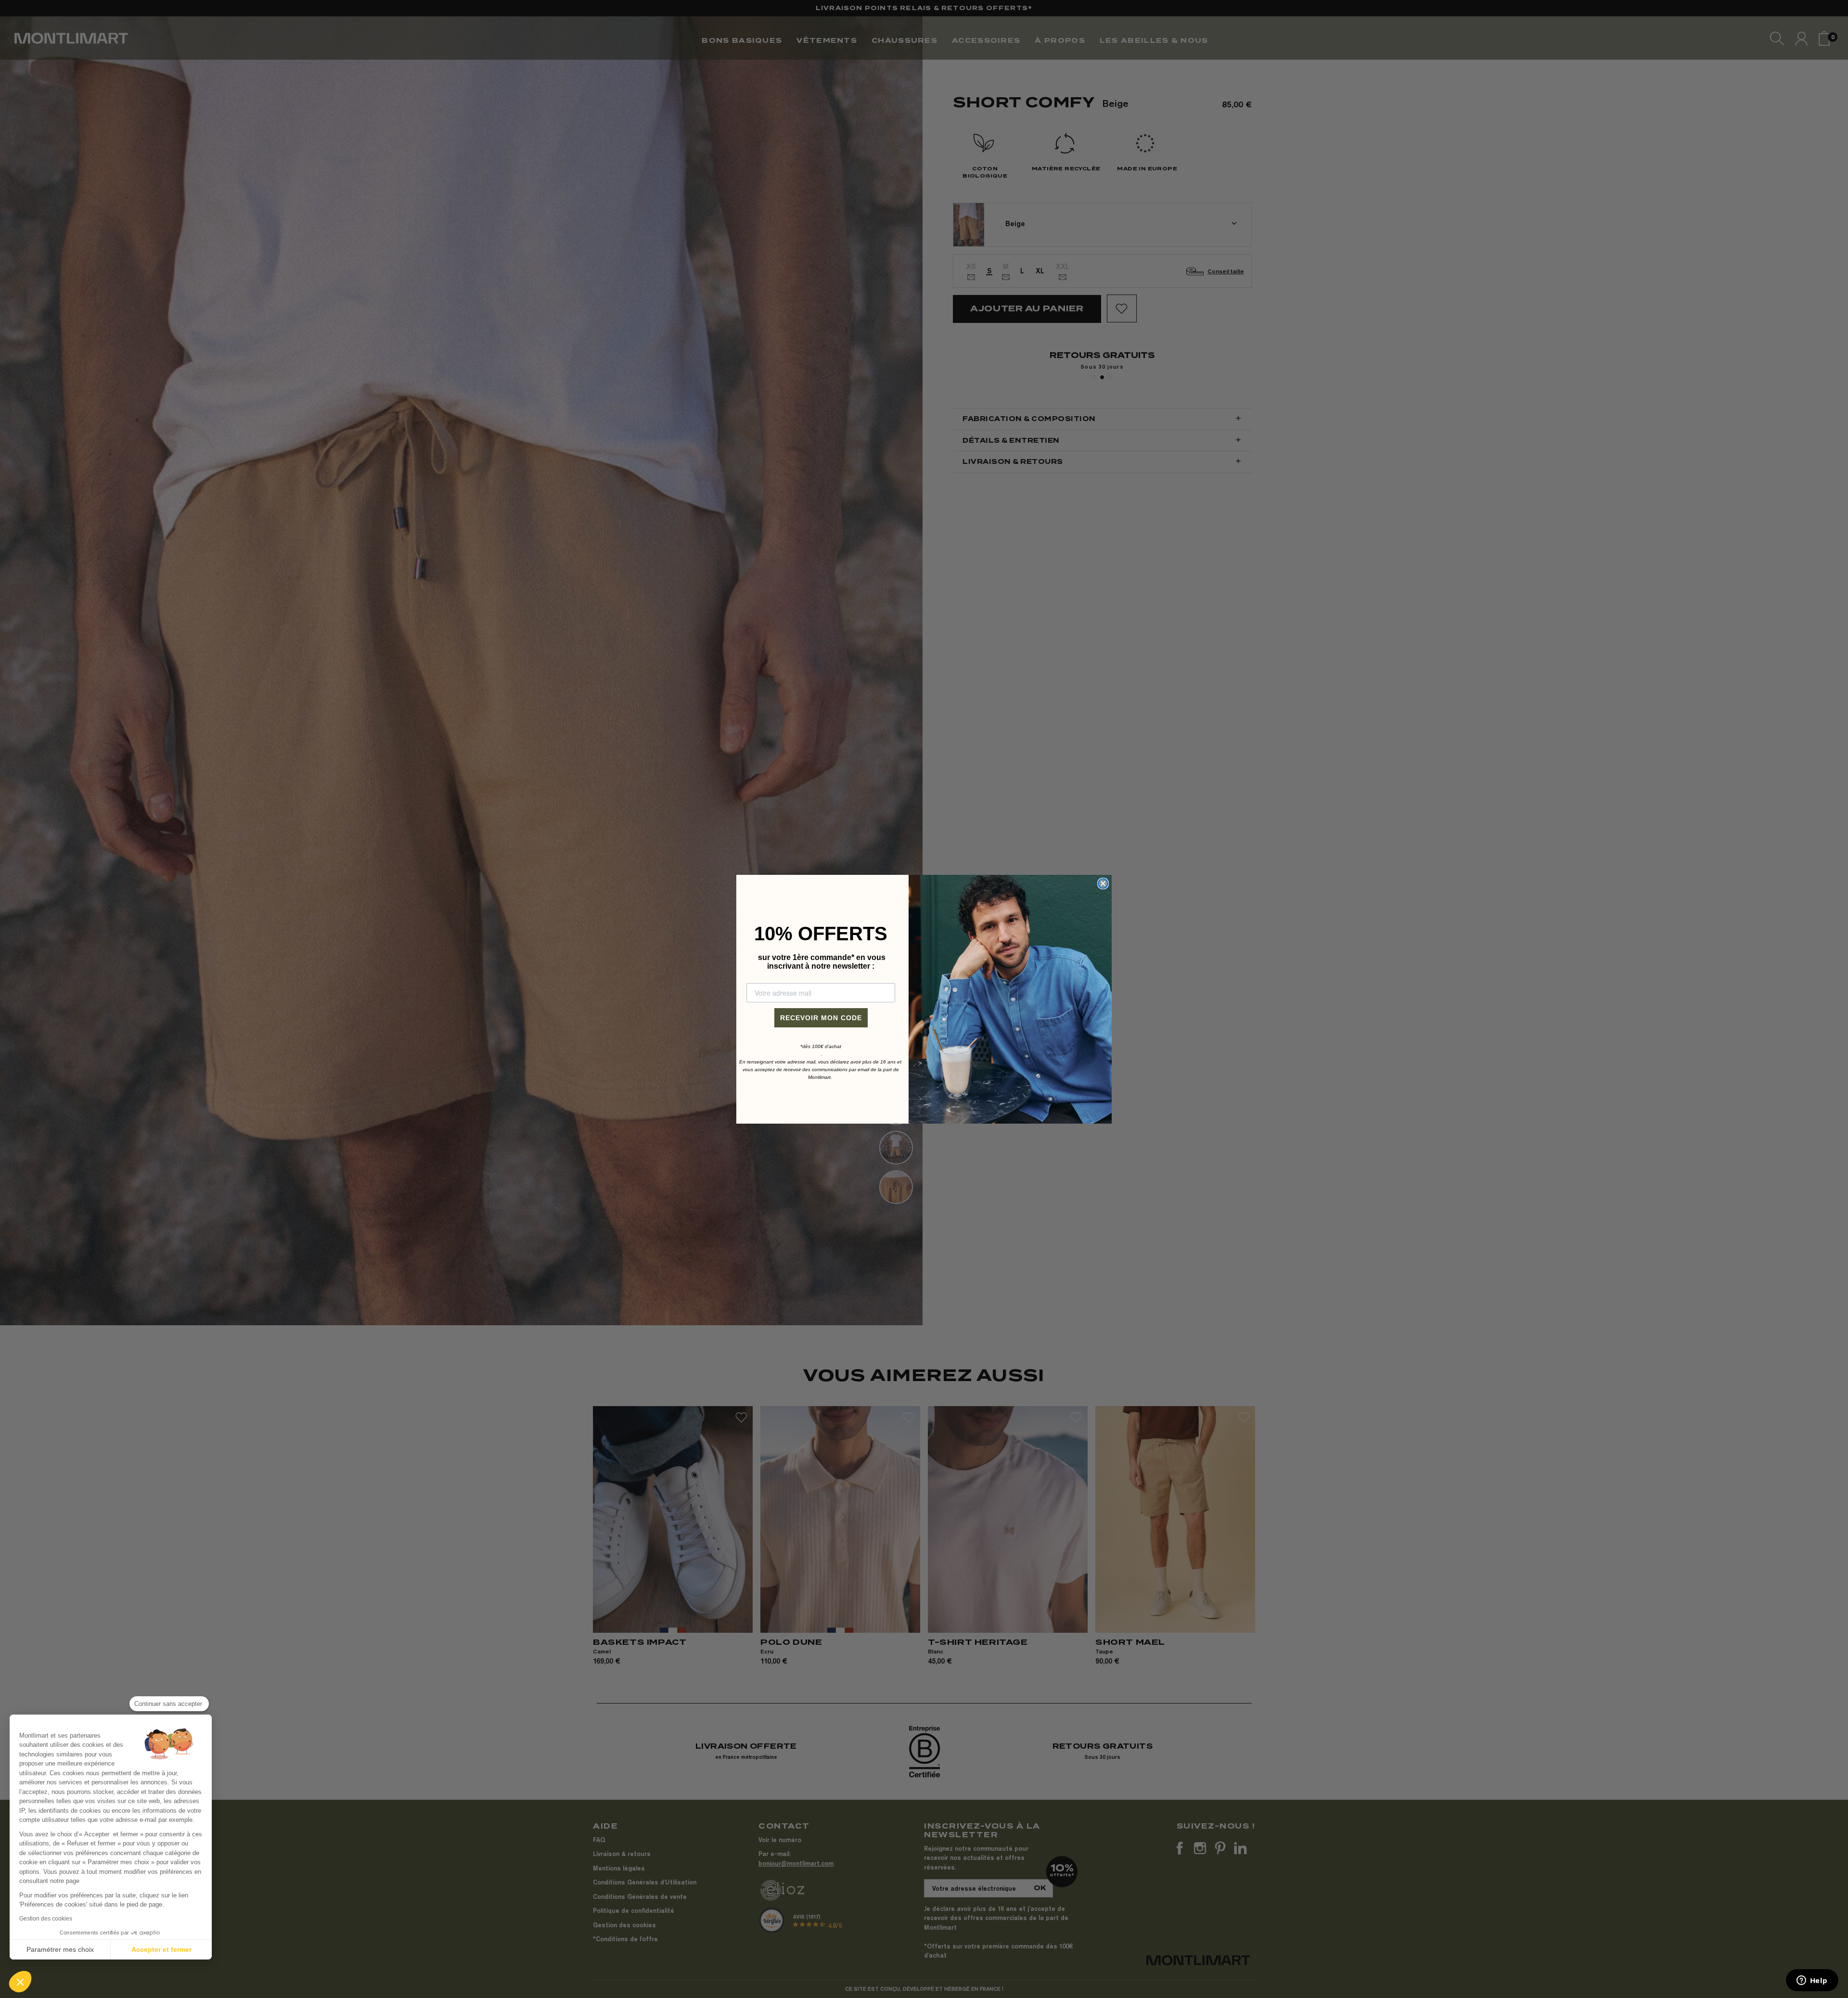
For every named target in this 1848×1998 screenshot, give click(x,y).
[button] (20, 1982)
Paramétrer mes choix (60, 1949)
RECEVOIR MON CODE (821, 1018)
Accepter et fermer (161, 1949)
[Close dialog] (1103, 884)
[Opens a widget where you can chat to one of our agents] (1812, 1981)
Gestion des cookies (46, 1919)
